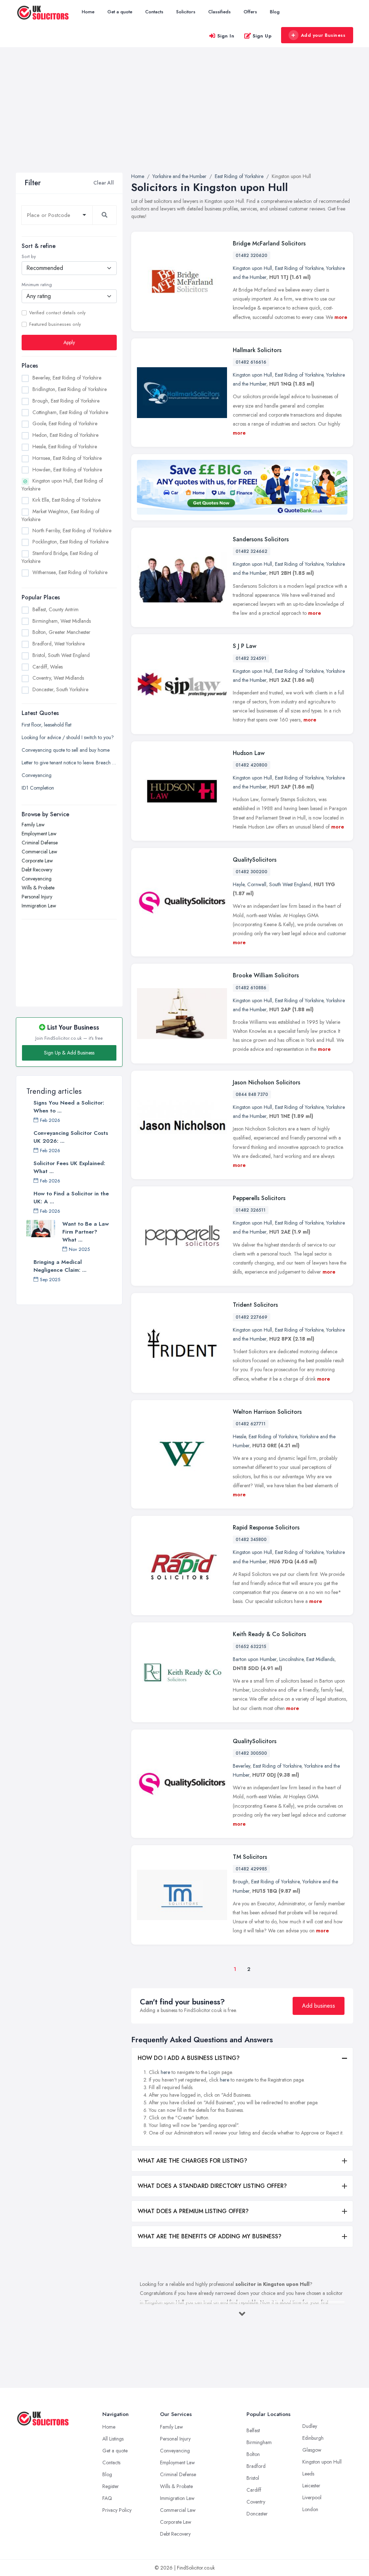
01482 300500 (251, 1753)
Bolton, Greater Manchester (61, 632)
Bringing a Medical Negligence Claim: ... (60, 1266)
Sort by (29, 257)
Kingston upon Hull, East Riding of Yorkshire (62, 485)
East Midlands (320, 1659)
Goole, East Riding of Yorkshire (65, 423)
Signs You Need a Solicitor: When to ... (69, 1107)
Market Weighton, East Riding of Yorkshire (61, 515)
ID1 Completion (38, 788)
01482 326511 (251, 1210)
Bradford (256, 2466)
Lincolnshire (291, 1659)
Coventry (256, 2502)
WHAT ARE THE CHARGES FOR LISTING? (192, 2161)
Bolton (253, 2454)
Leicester (311, 2486)
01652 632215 (251, 1647)
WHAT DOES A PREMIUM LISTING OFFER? (193, 2211)
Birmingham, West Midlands (62, 621)
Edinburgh (313, 2438)
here (165, 2072)
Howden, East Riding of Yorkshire (67, 470)
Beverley (241, 1766)
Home (88, 12)
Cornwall (257, 884)
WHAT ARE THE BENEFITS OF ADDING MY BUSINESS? (210, 2236)
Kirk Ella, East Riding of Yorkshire (66, 500)
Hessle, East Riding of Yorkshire (65, 447)
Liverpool (312, 2497)
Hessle (239, 1436)
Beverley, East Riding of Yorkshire (67, 378)
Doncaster (257, 2514)
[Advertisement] (184, 119)
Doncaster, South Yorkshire (60, 689)
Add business (319, 2006)
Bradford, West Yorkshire (59, 644)
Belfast (253, 2430)
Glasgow (312, 2450)
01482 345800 (251, 1540)
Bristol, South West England (61, 655)
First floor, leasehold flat (46, 725)
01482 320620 (252, 256)
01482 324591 (251, 658)
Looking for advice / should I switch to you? (68, 737)
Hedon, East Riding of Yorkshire (65, 435)
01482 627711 (251, 1424)
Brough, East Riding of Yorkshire (66, 401)
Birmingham (259, 2442)
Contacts (154, 12)
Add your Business (323, 35)
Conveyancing (37, 775)
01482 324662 (252, 551)
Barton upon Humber (255, 1659)
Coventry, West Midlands (58, 678)
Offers (250, 12)
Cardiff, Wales (48, 667)
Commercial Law (39, 852)
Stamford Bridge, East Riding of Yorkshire (60, 557)
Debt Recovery (37, 870)
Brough (241, 1882)
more (341, 317)
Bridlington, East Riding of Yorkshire (70, 389)
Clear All (104, 183)
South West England (290, 884)
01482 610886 (251, 988)
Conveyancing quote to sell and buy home (66, 750)
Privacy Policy (117, 2510)
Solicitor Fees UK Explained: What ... (69, 1167)
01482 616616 (251, 362)
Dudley (310, 2426)
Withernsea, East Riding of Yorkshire (70, 572)
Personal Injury (37, 897)
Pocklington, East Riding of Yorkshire (70, 542)
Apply (69, 342)
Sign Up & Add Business (69, 1053)
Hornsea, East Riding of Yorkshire (67, 458)
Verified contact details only (57, 313)
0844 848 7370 (252, 1094)
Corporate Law (37, 861)
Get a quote (120, 12)
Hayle (239, 884)
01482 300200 (252, 872)
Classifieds (219, 12)
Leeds (308, 2474)
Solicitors (186, 12)
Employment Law (39, 834)
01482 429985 (251, 1869)
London (310, 2509)
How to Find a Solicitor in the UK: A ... (71, 1198)
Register (111, 2486)
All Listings (113, 2439)
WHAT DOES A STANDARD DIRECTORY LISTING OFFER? (212, 2186)
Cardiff (254, 2490)
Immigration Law (39, 906)
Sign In (226, 36)
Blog (275, 12)
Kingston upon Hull (252, 268)
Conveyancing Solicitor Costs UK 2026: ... (71, 1137)
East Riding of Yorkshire (299, 268)
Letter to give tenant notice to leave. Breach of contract (69, 763)
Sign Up (262, 36)
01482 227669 (252, 1317)
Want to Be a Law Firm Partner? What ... (86, 1232)
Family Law (33, 825)
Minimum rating (37, 285)
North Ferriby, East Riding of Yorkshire (72, 530)
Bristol (253, 2478)
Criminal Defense (40, 843)
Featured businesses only (55, 324)
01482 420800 (252, 765)
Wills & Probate (38, 888)
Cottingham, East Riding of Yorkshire (70, 412)
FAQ (107, 2498)
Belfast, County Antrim (55, 609)
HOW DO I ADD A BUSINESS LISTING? (189, 2058)
